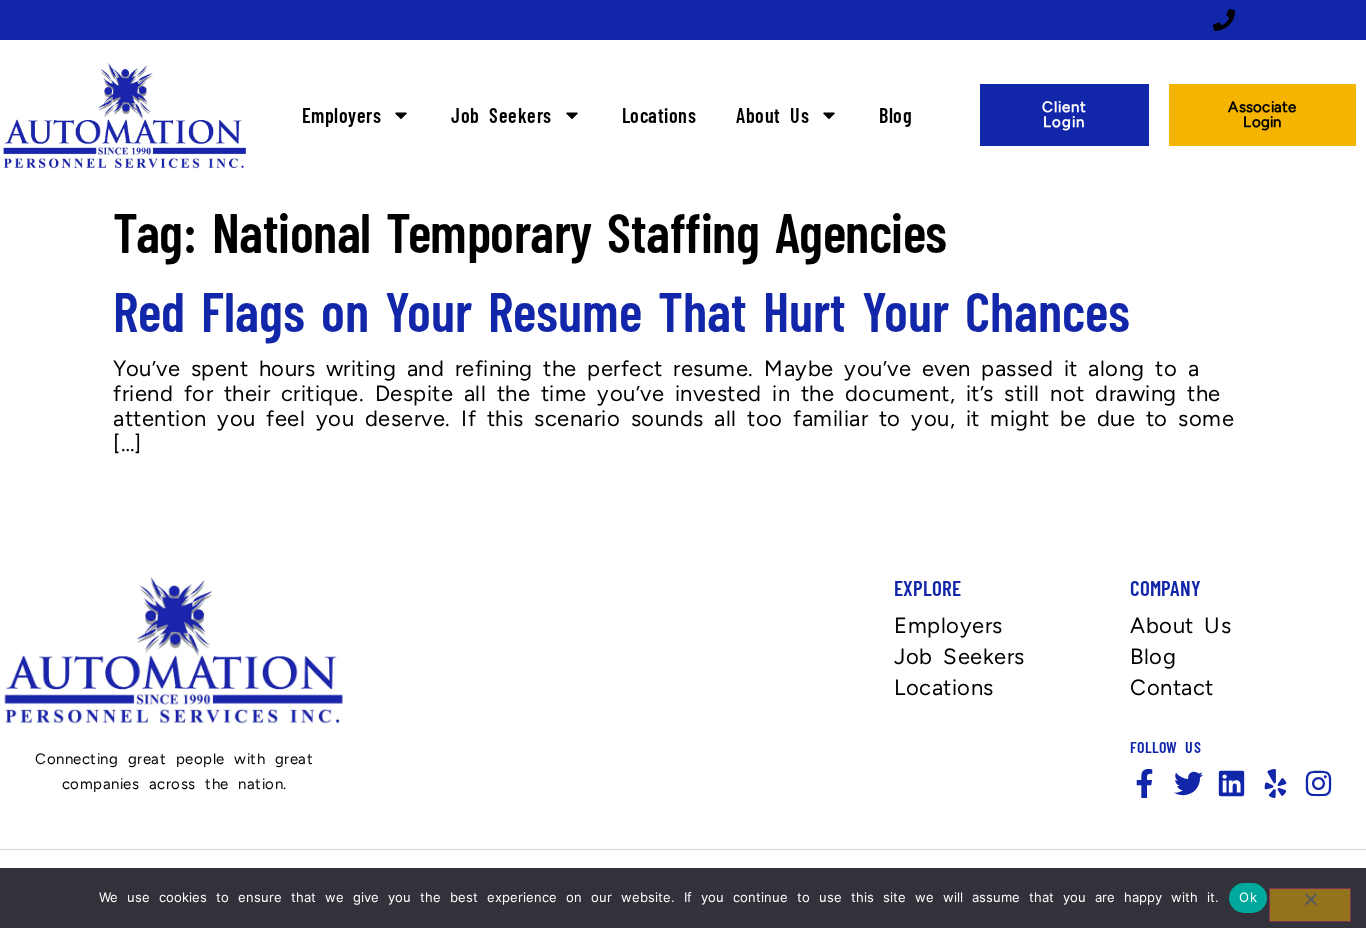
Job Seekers (501, 115)
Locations (659, 115)
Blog (895, 115)
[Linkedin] (1231, 783)
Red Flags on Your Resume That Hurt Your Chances (621, 310)
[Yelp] (1275, 783)
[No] (1310, 905)
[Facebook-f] (1144, 783)
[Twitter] (1188, 783)
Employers (342, 115)
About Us (772, 115)
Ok (1248, 897)
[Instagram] (1318, 783)
